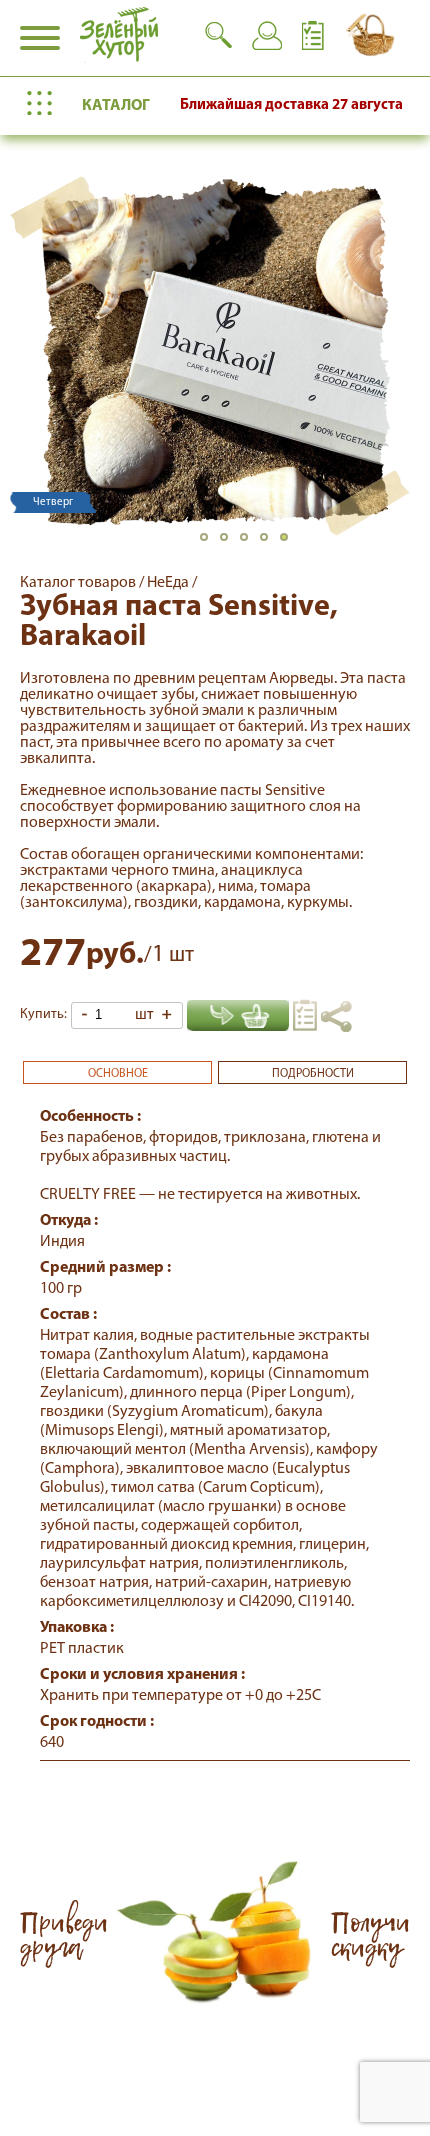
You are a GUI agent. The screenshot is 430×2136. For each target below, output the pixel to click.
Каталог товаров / (83, 583)
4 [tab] (270, 543)
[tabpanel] (215, 351)
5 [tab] (290, 543)
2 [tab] (230, 543)
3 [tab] (250, 543)
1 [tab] (210, 543)
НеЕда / (172, 583)
